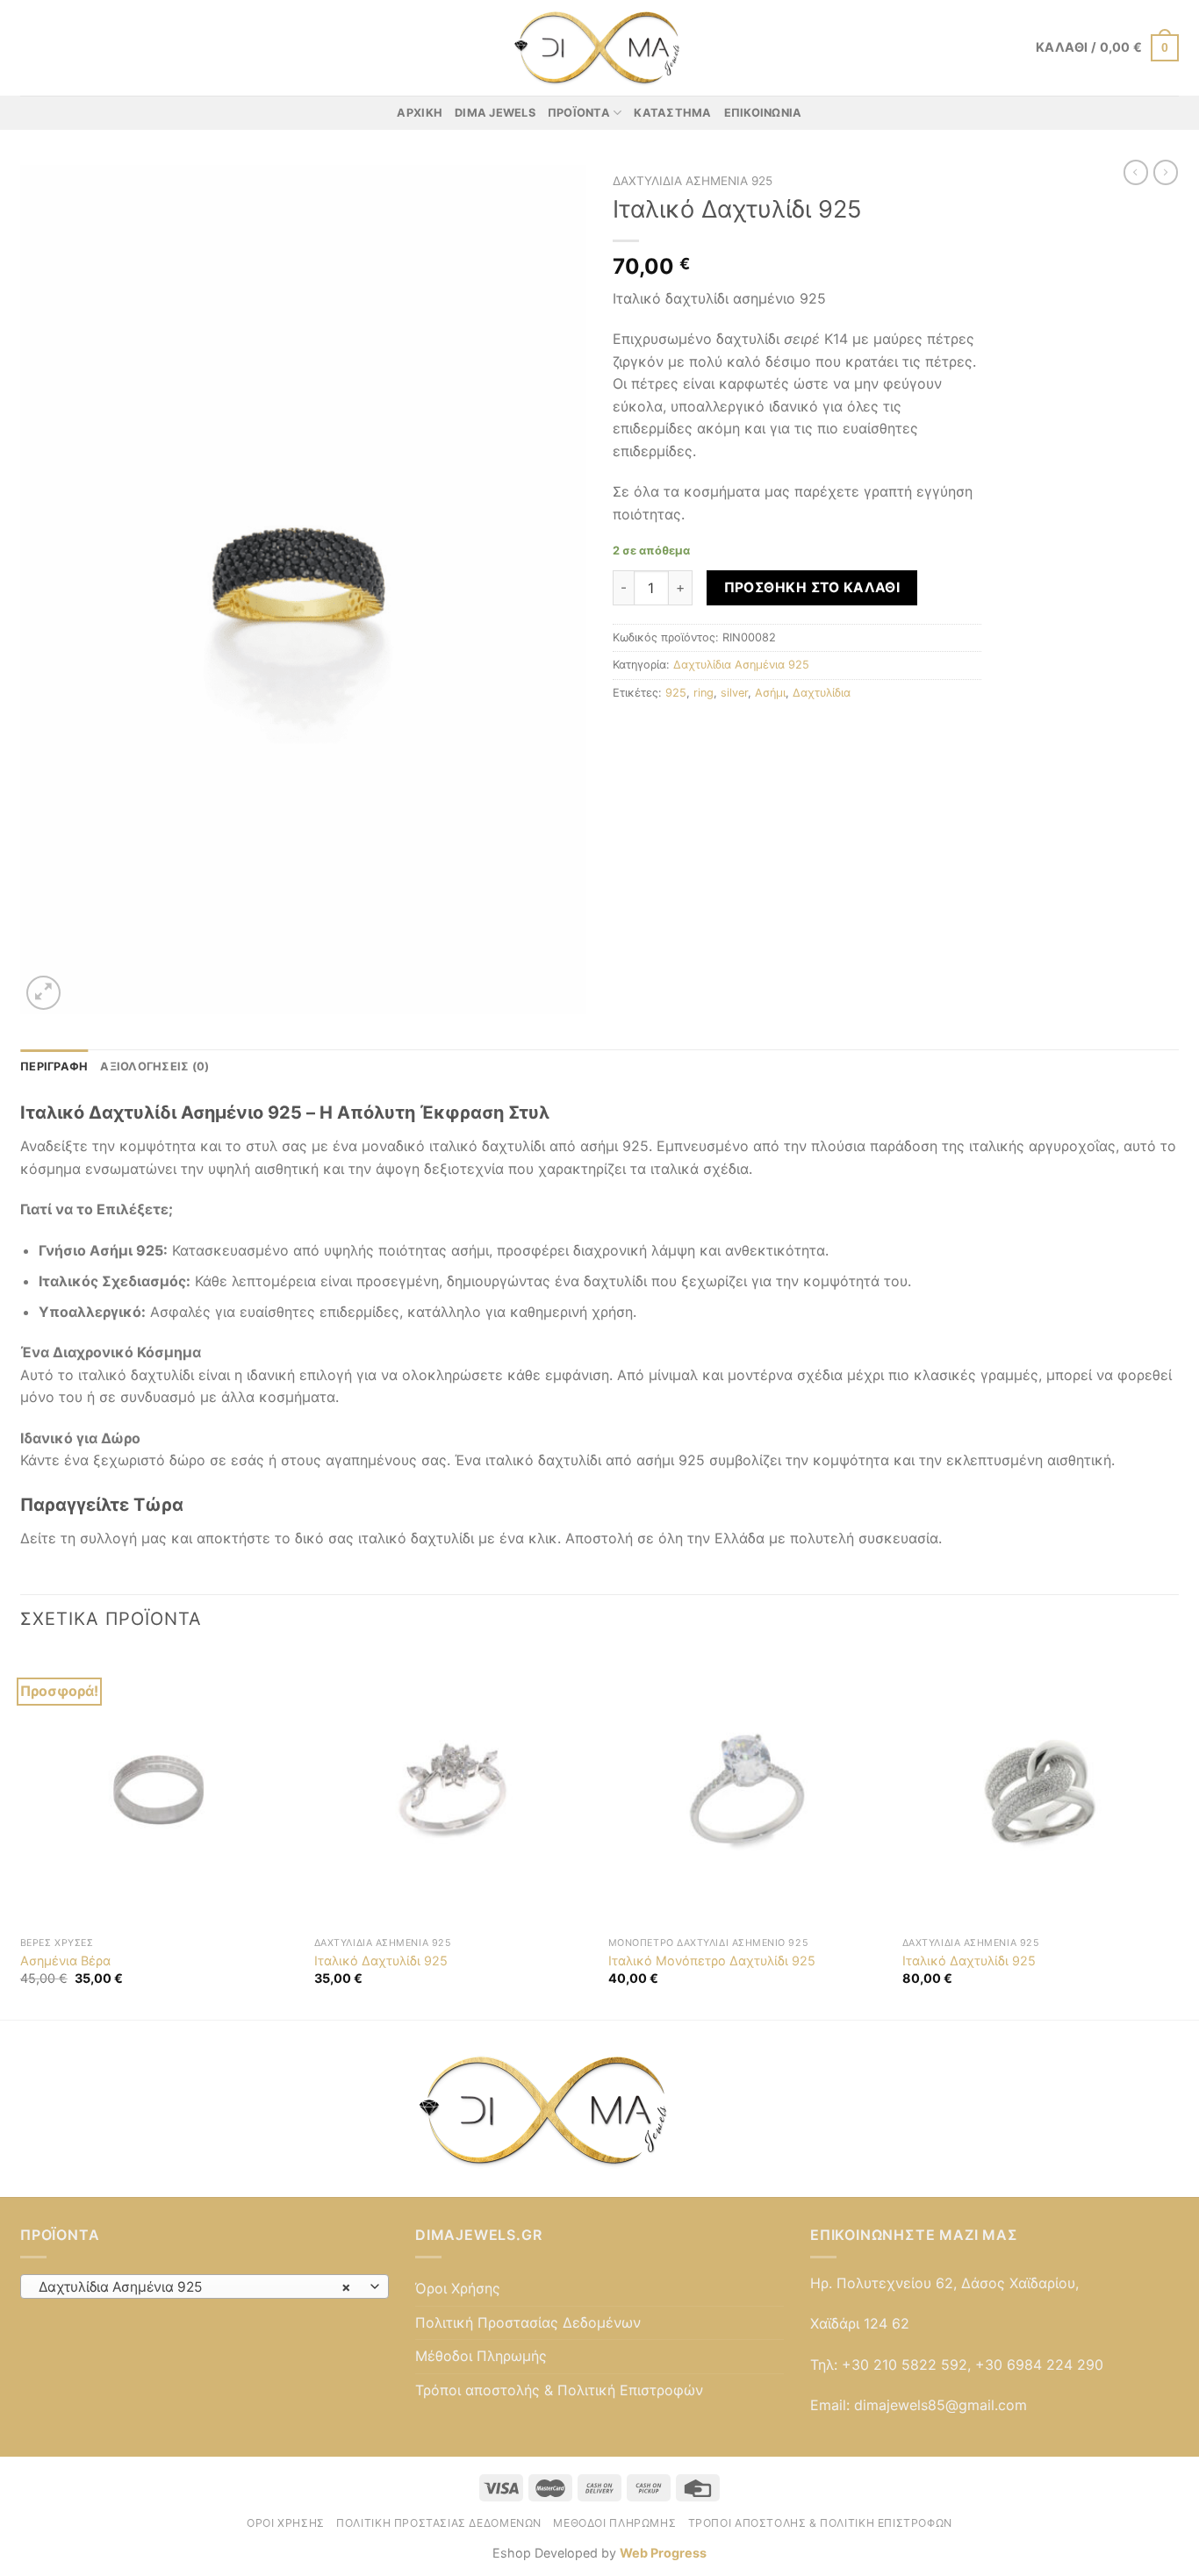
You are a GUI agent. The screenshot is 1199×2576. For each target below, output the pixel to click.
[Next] (1178, 1834)
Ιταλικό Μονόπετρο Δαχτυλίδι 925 (712, 1961)
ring (704, 693)
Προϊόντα (579, 113)
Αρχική (420, 113)
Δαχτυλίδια (822, 693)
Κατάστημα (672, 113)
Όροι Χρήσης (458, 2288)
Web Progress (663, 2553)
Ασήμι (770, 693)
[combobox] (205, 2286)
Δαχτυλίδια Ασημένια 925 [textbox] (195, 2287)
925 (676, 693)
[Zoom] (43, 993)
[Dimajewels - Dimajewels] (599, 48)
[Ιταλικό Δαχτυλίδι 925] (452, 1789)
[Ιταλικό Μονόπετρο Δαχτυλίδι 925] (747, 1789)
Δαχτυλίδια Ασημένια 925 (693, 181)
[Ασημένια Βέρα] (158, 1789)
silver (734, 693)
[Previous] (21, 1834)
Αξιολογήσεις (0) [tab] (154, 1066)
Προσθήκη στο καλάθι (812, 587)
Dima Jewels (495, 113)
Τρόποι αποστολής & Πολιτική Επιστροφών (559, 2390)
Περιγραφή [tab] (54, 1066)
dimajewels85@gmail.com (941, 2405)
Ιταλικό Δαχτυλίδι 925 (381, 1961)
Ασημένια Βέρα (65, 1961)
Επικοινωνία (763, 113)
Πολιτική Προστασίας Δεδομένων (528, 2322)
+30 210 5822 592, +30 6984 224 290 (973, 2365)
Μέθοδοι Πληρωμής (481, 2356)
